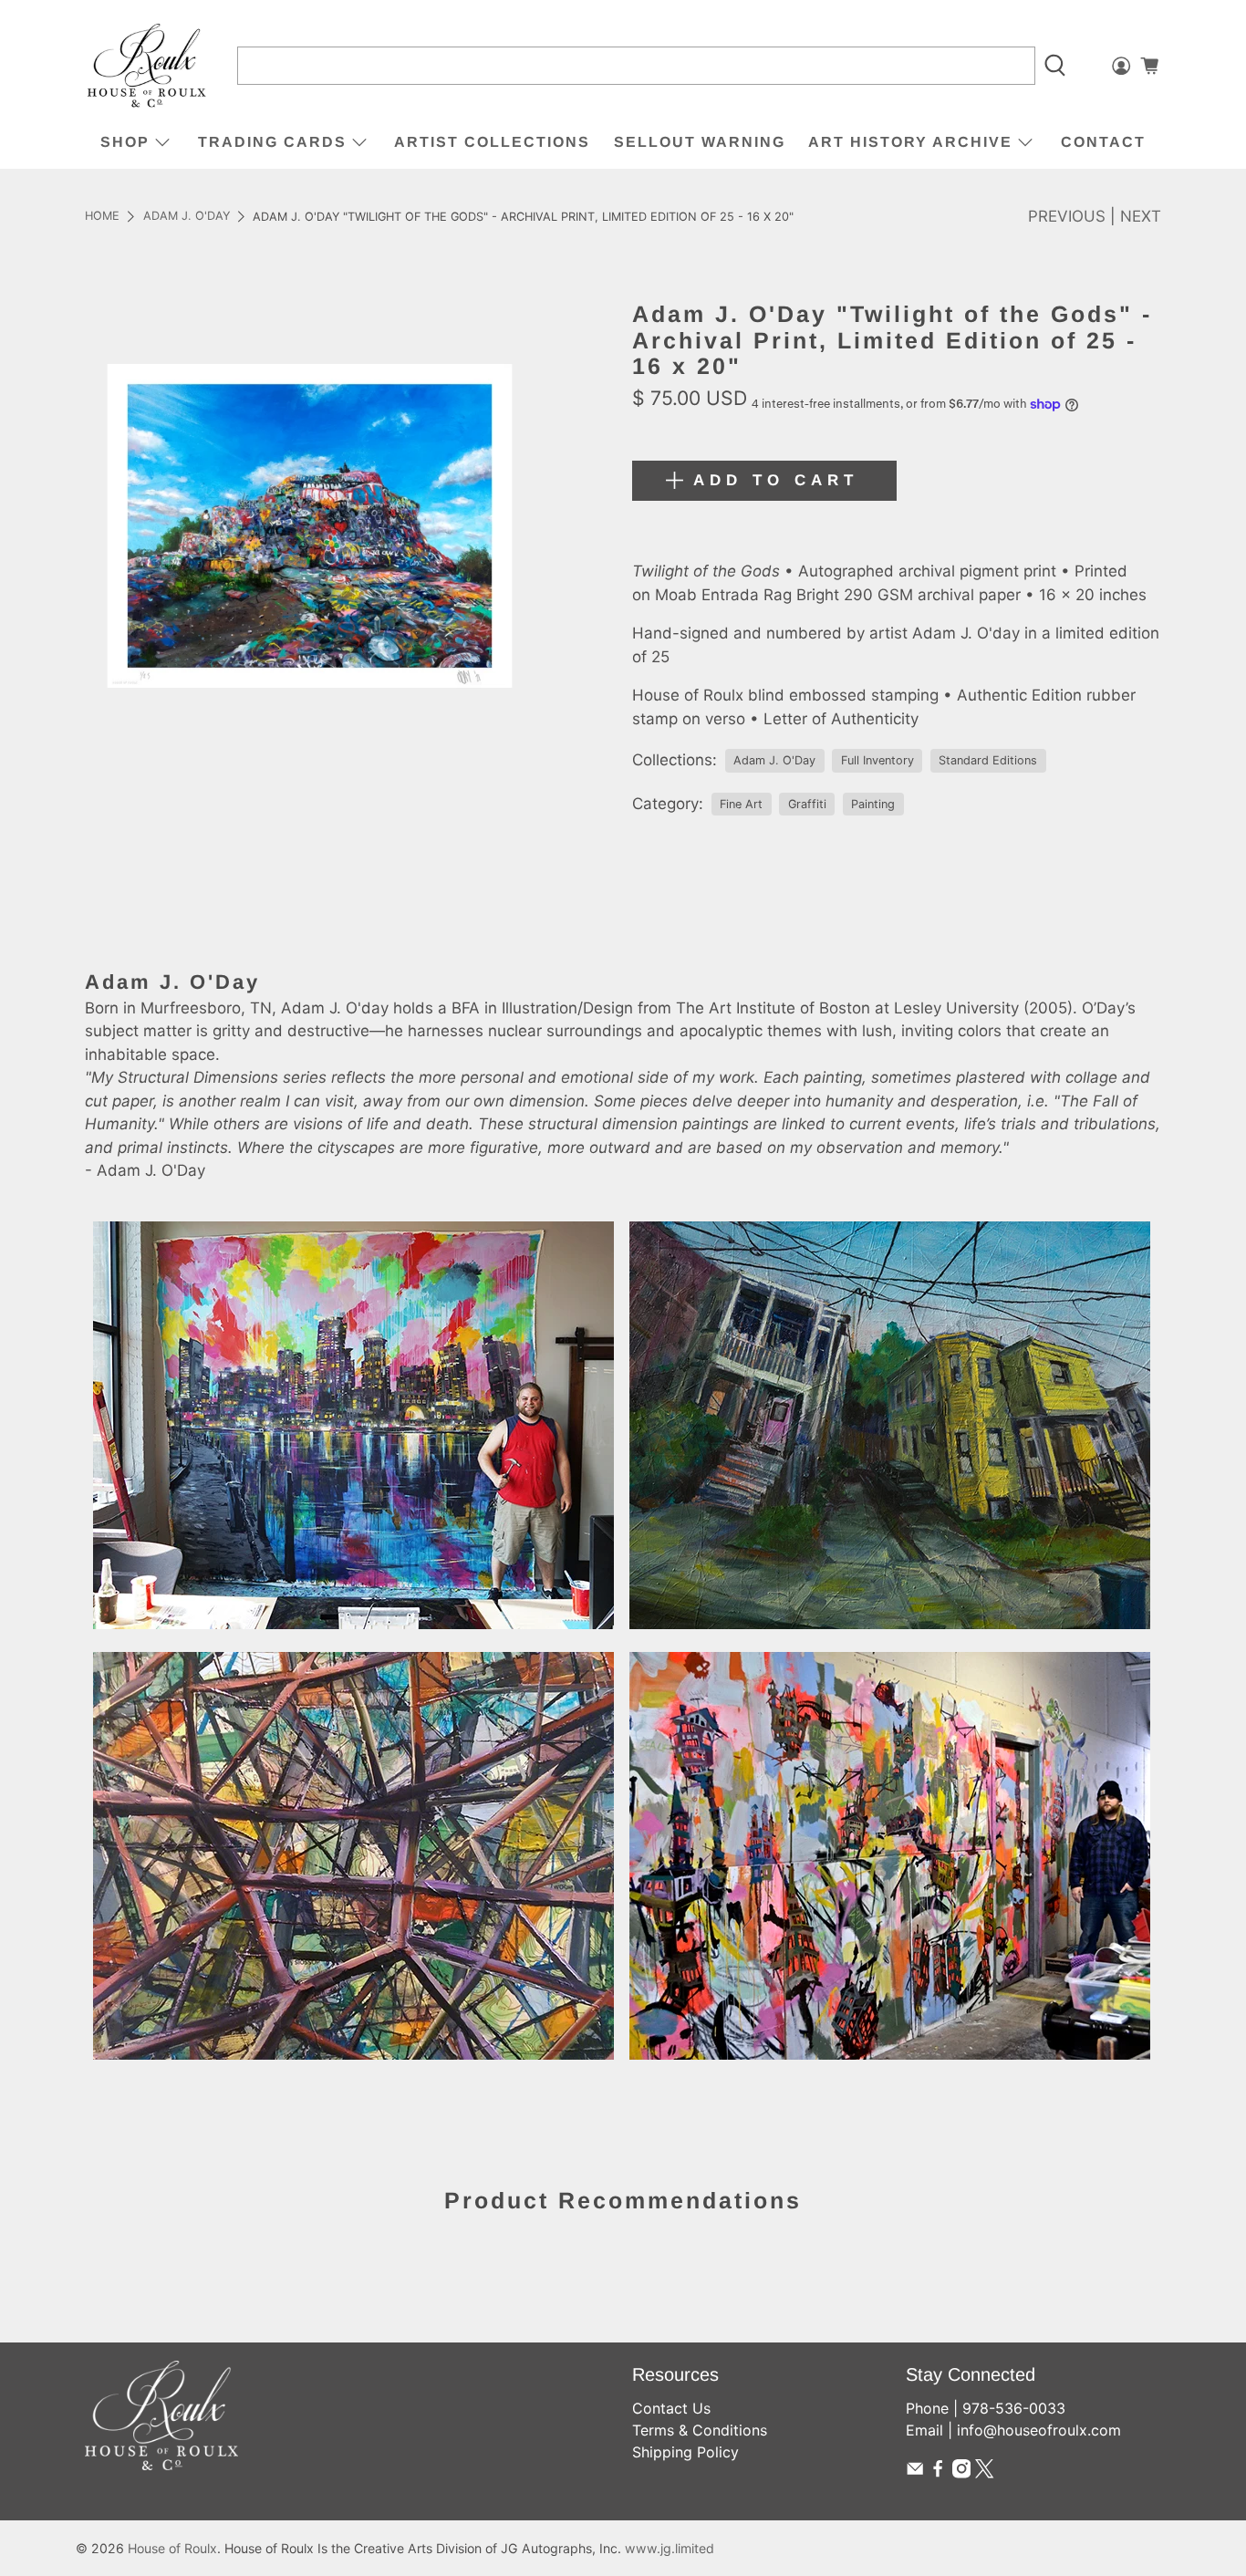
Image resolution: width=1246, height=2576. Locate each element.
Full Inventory (877, 760)
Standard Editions (988, 760)
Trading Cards (272, 142)
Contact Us (671, 2408)
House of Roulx (172, 2548)
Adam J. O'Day (187, 217)
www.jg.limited (670, 2548)
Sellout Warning (700, 142)
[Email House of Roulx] (915, 2473)
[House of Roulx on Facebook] (938, 2473)
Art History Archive (910, 142)
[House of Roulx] (147, 66)
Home (102, 217)
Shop (125, 142)
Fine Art (741, 804)
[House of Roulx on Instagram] (961, 2473)
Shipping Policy (685, 2452)
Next (1141, 216)
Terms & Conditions (700, 2430)
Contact (1103, 142)
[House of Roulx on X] (984, 2473)
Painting (873, 804)
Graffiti (807, 804)
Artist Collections (492, 142)
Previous (1067, 216)
